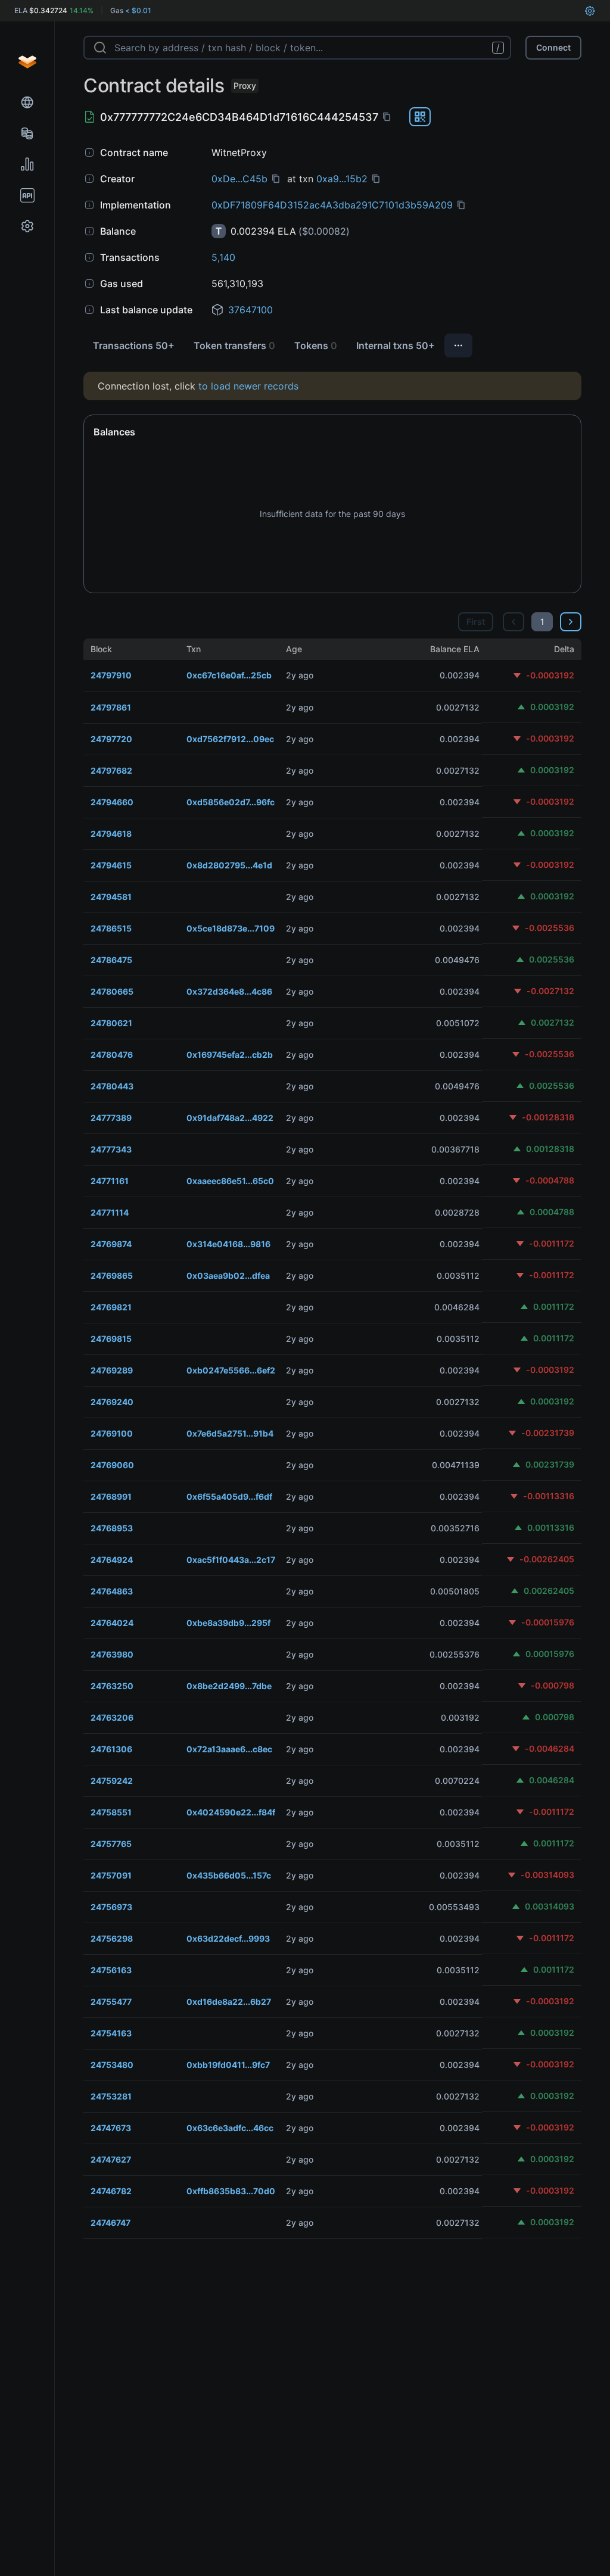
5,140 (223, 257)
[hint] (89, 152)
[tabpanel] (332, 1305)
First (476, 622)
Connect (553, 47)
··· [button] (458, 345)
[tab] (134, 345)
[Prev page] (513, 622)
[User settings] (590, 11)
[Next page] (571, 622)
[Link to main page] (27, 62)
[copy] (389, 117)
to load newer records (248, 386)
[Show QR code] (420, 117)
